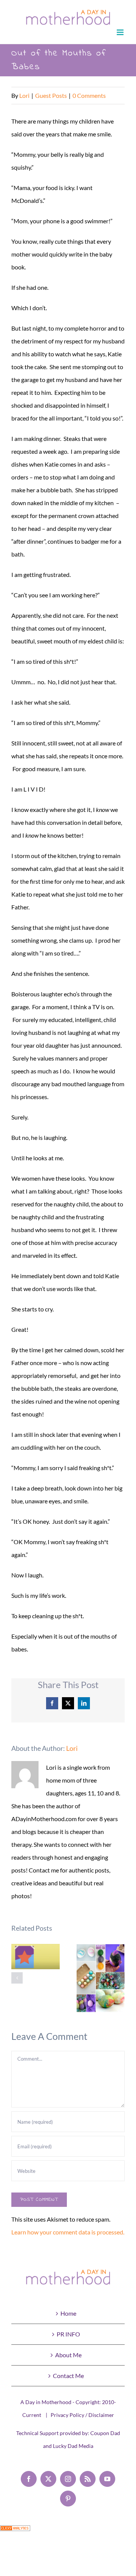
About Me (68, 2355)
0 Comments (89, 95)
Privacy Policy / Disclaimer (82, 2415)
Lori (24, 95)
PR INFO (68, 2334)
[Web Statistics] (15, 2532)
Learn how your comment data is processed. (68, 2232)
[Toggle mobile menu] (121, 32)
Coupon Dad (105, 2433)
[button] (17, 1978)
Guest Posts (51, 95)
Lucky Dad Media (73, 2446)
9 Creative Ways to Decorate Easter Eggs (101, 1978)
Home (68, 2313)
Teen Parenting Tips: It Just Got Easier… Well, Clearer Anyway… (36, 1957)
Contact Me (68, 2376)
